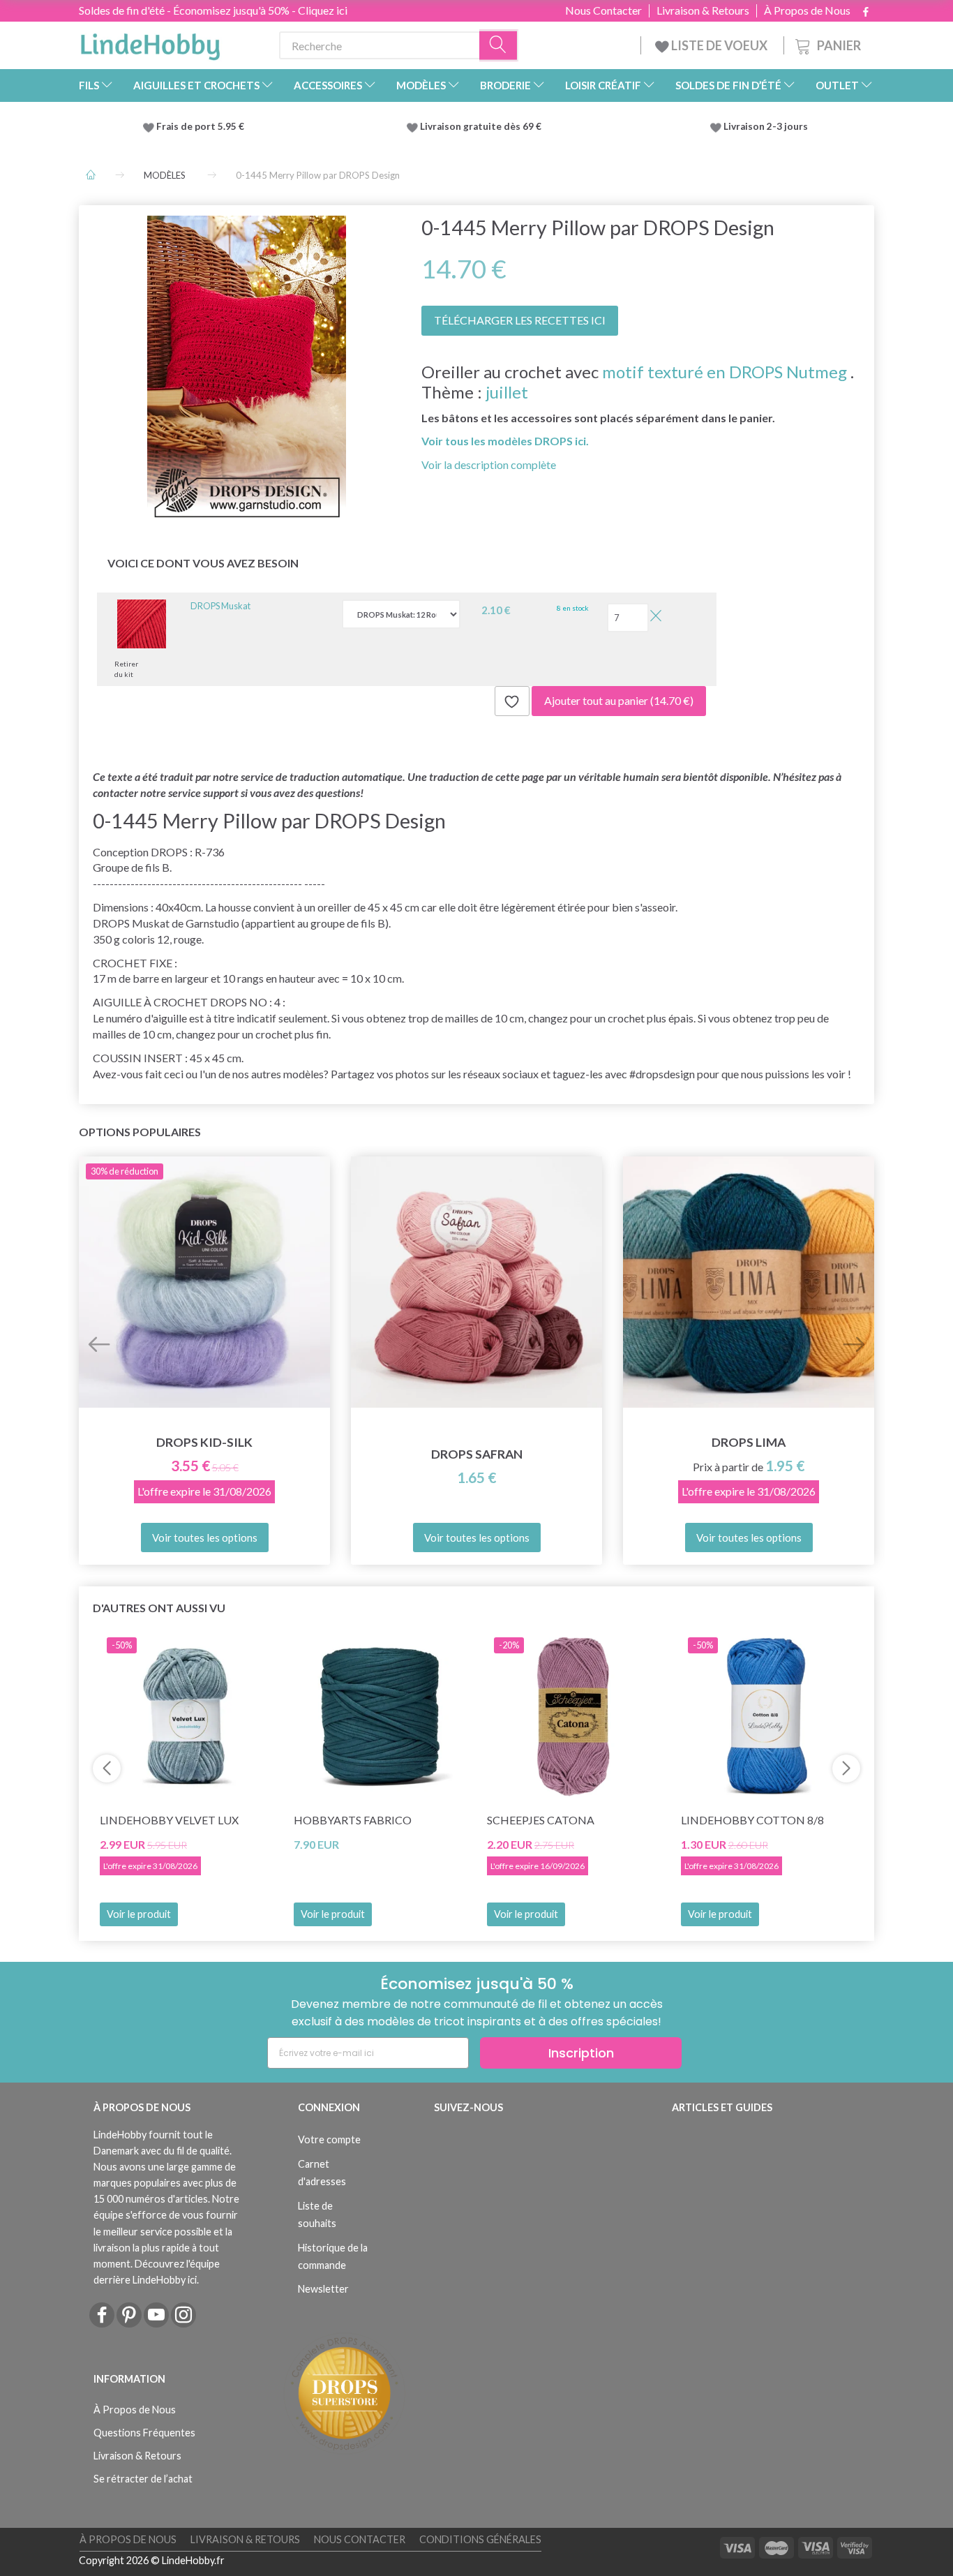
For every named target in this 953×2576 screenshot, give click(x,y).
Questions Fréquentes (144, 2433)
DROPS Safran (477, 1454)
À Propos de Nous (807, 10)
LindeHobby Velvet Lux (169, 1820)
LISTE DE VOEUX (719, 45)
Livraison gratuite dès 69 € (483, 126)
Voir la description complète (489, 464)
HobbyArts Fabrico (353, 1820)
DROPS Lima (749, 1442)
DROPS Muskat (220, 606)
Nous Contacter (603, 10)
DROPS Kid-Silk (204, 1442)
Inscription (581, 2053)
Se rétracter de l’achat (143, 2479)
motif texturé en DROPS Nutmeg (725, 372)
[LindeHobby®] (150, 43)
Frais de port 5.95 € (200, 126)
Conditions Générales (480, 2539)
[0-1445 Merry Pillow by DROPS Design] (247, 370)
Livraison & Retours (703, 10)
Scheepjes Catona (541, 1820)
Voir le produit (139, 1914)
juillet (507, 392)
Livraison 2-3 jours (766, 126)
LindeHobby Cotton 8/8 (752, 1820)
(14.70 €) (619, 700)
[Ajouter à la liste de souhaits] (512, 701)
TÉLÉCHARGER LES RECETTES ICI (520, 320)
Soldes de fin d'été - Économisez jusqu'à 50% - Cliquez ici (213, 10)
